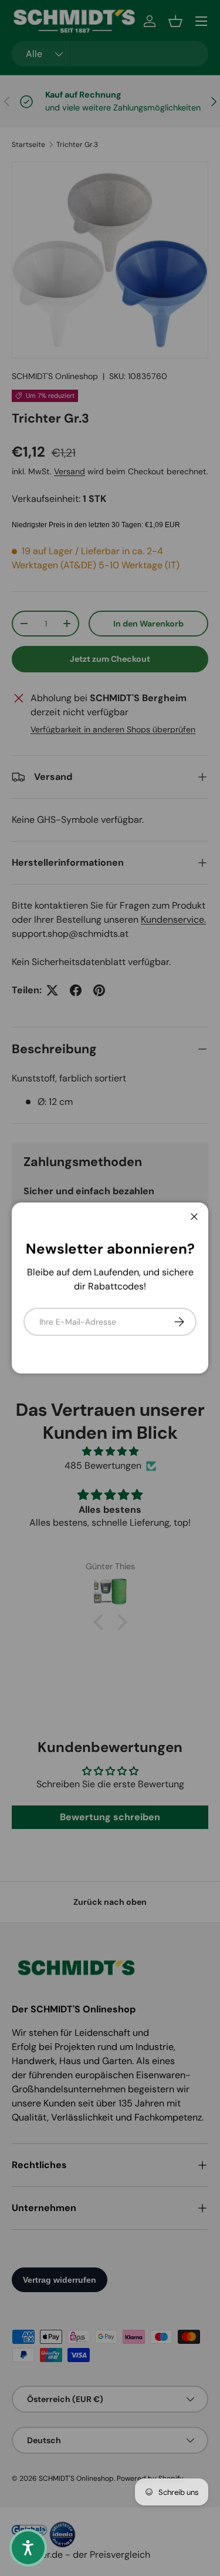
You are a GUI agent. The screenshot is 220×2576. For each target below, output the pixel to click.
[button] (28, 2548)
